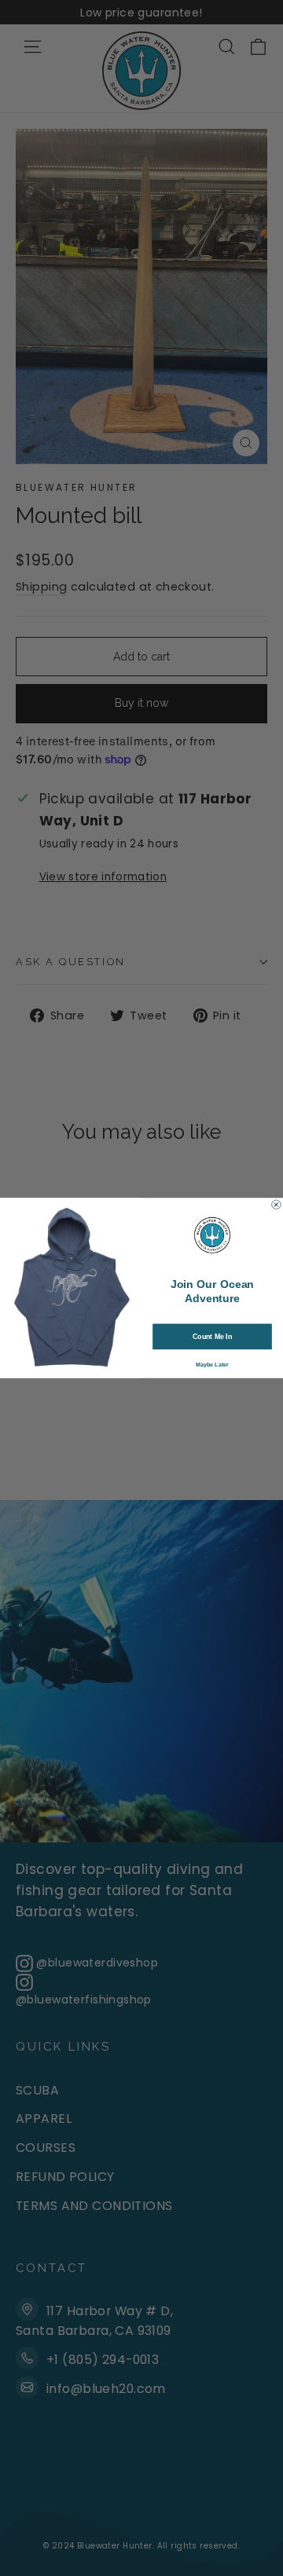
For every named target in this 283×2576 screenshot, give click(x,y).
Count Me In (212, 1337)
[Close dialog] (277, 1205)
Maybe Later (212, 1365)
